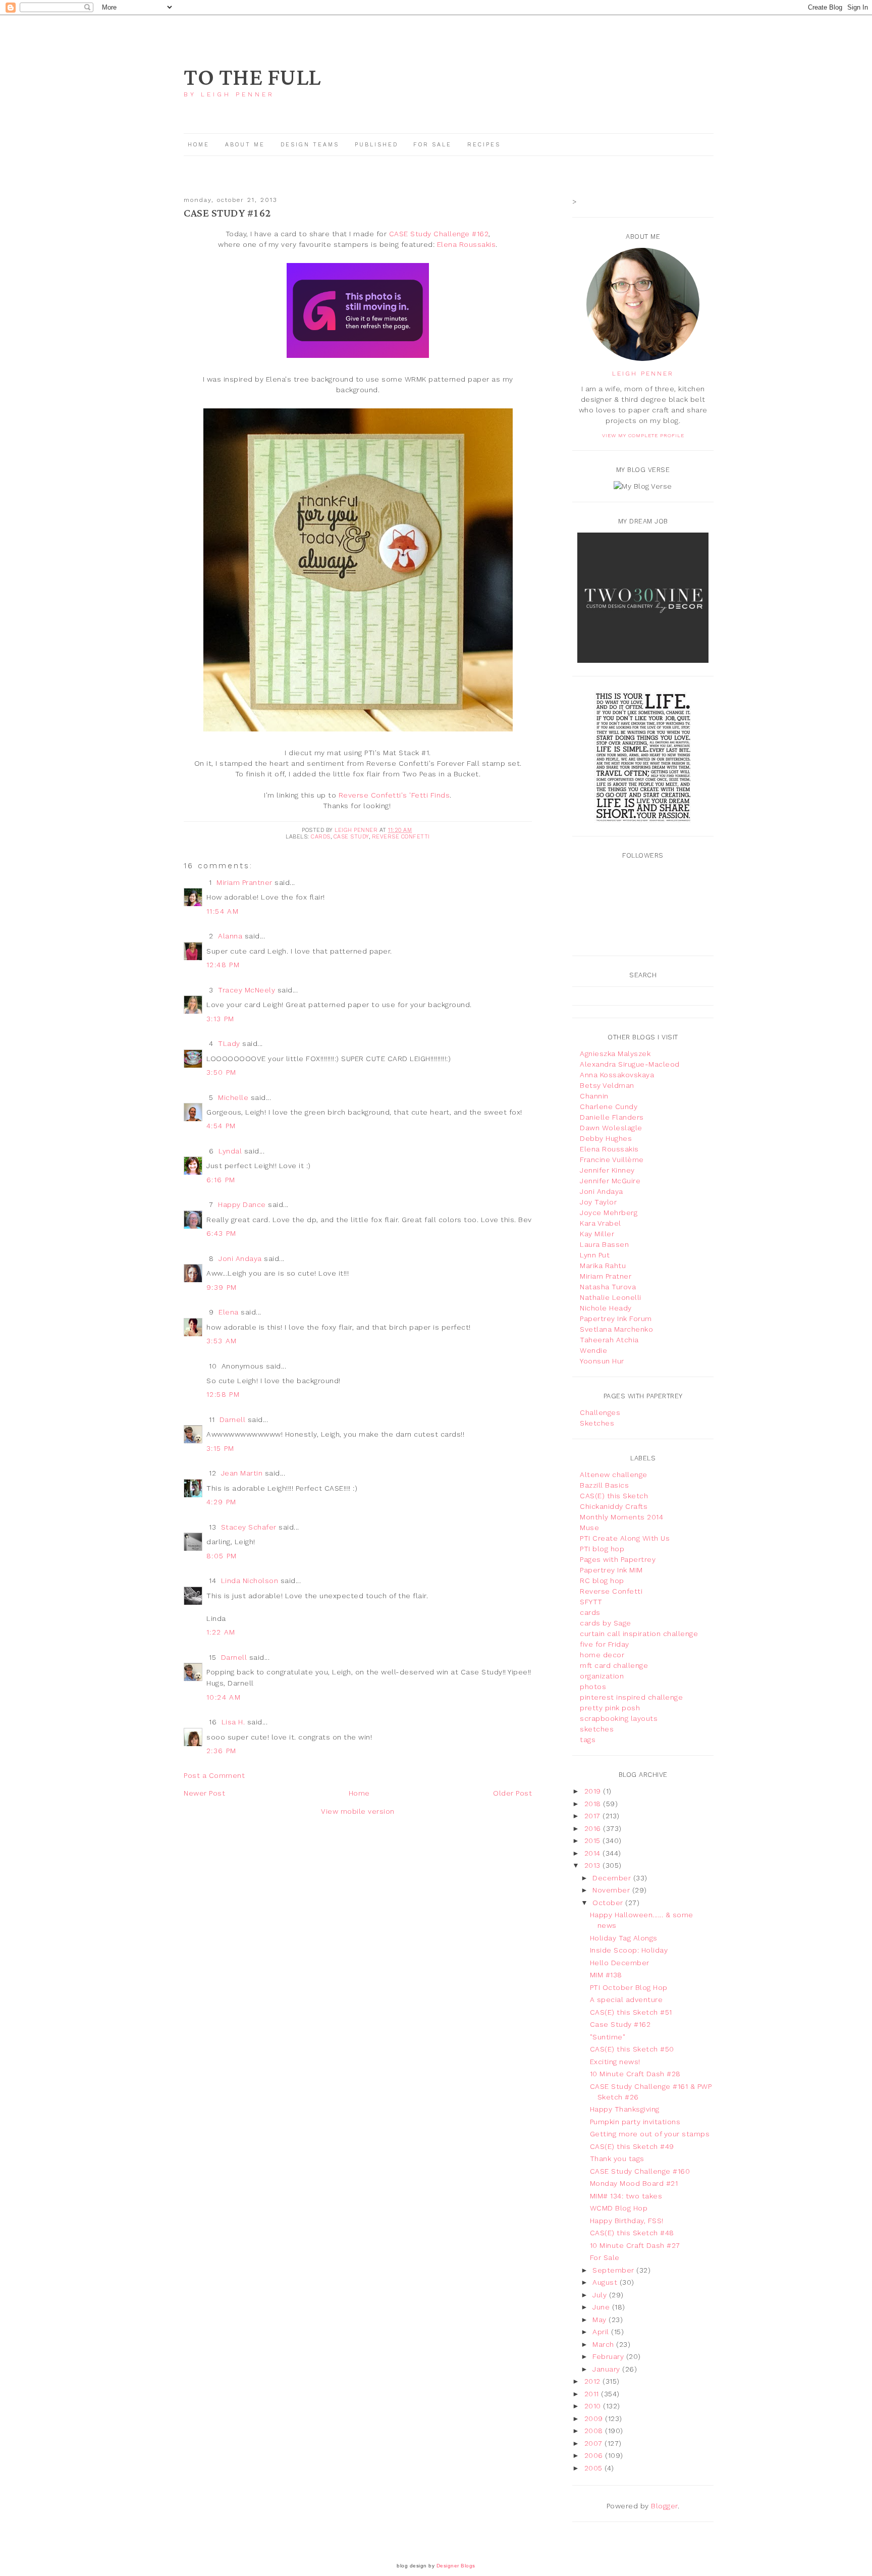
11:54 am (223, 911)
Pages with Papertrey (618, 1559)
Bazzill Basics (604, 1485)
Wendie (593, 1350)
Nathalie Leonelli (611, 1297)
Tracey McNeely (247, 990)
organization (602, 1676)
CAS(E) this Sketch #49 (632, 2146)
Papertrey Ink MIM (611, 1570)
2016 (594, 1828)
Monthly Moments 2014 (621, 1517)
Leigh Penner (643, 374)
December (613, 1878)
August (606, 2282)
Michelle (233, 1097)
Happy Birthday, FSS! (627, 2221)
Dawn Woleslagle (611, 1128)
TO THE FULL (252, 78)
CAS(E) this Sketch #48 (632, 2233)
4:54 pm (221, 1126)
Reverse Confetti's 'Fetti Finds (394, 795)
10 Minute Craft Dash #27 (635, 2245)
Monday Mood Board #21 (634, 2183)
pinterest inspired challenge (631, 1697)
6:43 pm (222, 1233)
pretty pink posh (610, 1708)
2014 (594, 1853)
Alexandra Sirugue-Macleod (630, 1064)
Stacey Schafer (249, 1527)
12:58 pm (223, 1394)
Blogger (664, 2506)
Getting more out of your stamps (650, 2134)
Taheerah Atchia (609, 1340)
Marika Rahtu (603, 1266)
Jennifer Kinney (607, 1170)
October (609, 1903)
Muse (589, 1528)
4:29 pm (222, 1502)
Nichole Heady (606, 1308)
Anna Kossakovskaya (617, 1075)
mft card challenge (614, 1665)
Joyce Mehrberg (609, 1213)
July (601, 2295)
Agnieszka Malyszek (615, 1054)
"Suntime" (608, 2037)
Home (199, 145)
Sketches (597, 1423)
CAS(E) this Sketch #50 (632, 2049)
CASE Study (351, 837)
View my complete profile (643, 435)
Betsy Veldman (607, 1085)
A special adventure (626, 2000)
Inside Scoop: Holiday (629, 1950)
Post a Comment (214, 1775)
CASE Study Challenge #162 (439, 234)
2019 (594, 1791)
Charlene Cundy (609, 1107)
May (601, 2320)
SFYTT (591, 1602)
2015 (594, 1841)
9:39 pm (222, 1287)
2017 (594, 1816)
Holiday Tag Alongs (624, 1938)
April (602, 2332)
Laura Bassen (604, 1244)
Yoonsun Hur (602, 1361)
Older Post (512, 1793)
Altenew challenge (614, 1475)
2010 (594, 2406)
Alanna (230, 936)
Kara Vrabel (601, 1223)
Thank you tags (617, 2159)
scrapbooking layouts (619, 1718)
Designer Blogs (456, 2566)
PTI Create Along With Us (625, 1538)
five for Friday (605, 1644)
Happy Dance (242, 1204)
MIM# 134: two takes (626, 2196)
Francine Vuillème (612, 1160)
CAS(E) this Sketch (614, 1496)
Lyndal (230, 1151)
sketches (597, 1729)
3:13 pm (221, 1019)
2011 (593, 2394)
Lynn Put (595, 1255)
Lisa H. (233, 1722)
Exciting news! (615, 2062)
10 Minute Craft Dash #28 (635, 2074)
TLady (229, 1043)
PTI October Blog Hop (629, 1987)
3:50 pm (222, 1072)
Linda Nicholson (250, 1581)
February (609, 2356)
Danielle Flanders (612, 1117)
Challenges (600, 1412)
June (602, 2307)
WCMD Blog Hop (619, 2208)
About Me (245, 145)
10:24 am (224, 1697)
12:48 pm (223, 965)
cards (321, 837)
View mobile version (358, 1811)
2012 (594, 2381)
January (607, 2369)
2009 (595, 2419)
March (604, 2344)
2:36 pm (222, 1751)
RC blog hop (602, 1581)
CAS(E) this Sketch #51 (631, 2012)
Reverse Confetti (401, 837)
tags (588, 1740)
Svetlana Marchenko (616, 1329)
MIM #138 (606, 1975)
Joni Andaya (240, 1258)
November (612, 1890)
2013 (594, 1865)
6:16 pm (221, 1180)
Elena (229, 1312)
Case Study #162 (620, 2024)
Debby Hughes (606, 1138)
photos (593, 1687)
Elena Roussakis (467, 244)
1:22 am (221, 1632)
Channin (594, 1096)
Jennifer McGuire (610, 1181)
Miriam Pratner (606, 1276)
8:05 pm (222, 1556)
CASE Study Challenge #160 (640, 2171)
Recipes (484, 145)
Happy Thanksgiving (625, 2109)
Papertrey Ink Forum (616, 1319)
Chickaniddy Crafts (614, 1506)
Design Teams (310, 145)
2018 (594, 1804)
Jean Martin (242, 1473)
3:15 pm (221, 1448)
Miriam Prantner (244, 882)
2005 (595, 2468)
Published (378, 145)
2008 (595, 2431)
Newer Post (204, 1793)
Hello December (620, 1963)
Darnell (233, 1420)
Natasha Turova (608, 1287)
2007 (595, 2443)
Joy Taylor (598, 1202)
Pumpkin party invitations (635, 2122)
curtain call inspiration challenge (639, 1634)
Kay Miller (597, 1234)
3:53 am (222, 1341)
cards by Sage (606, 1623)
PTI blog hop (602, 1549)
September (614, 2270)
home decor (602, 1655)
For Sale (432, 145)
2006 (595, 2455)
